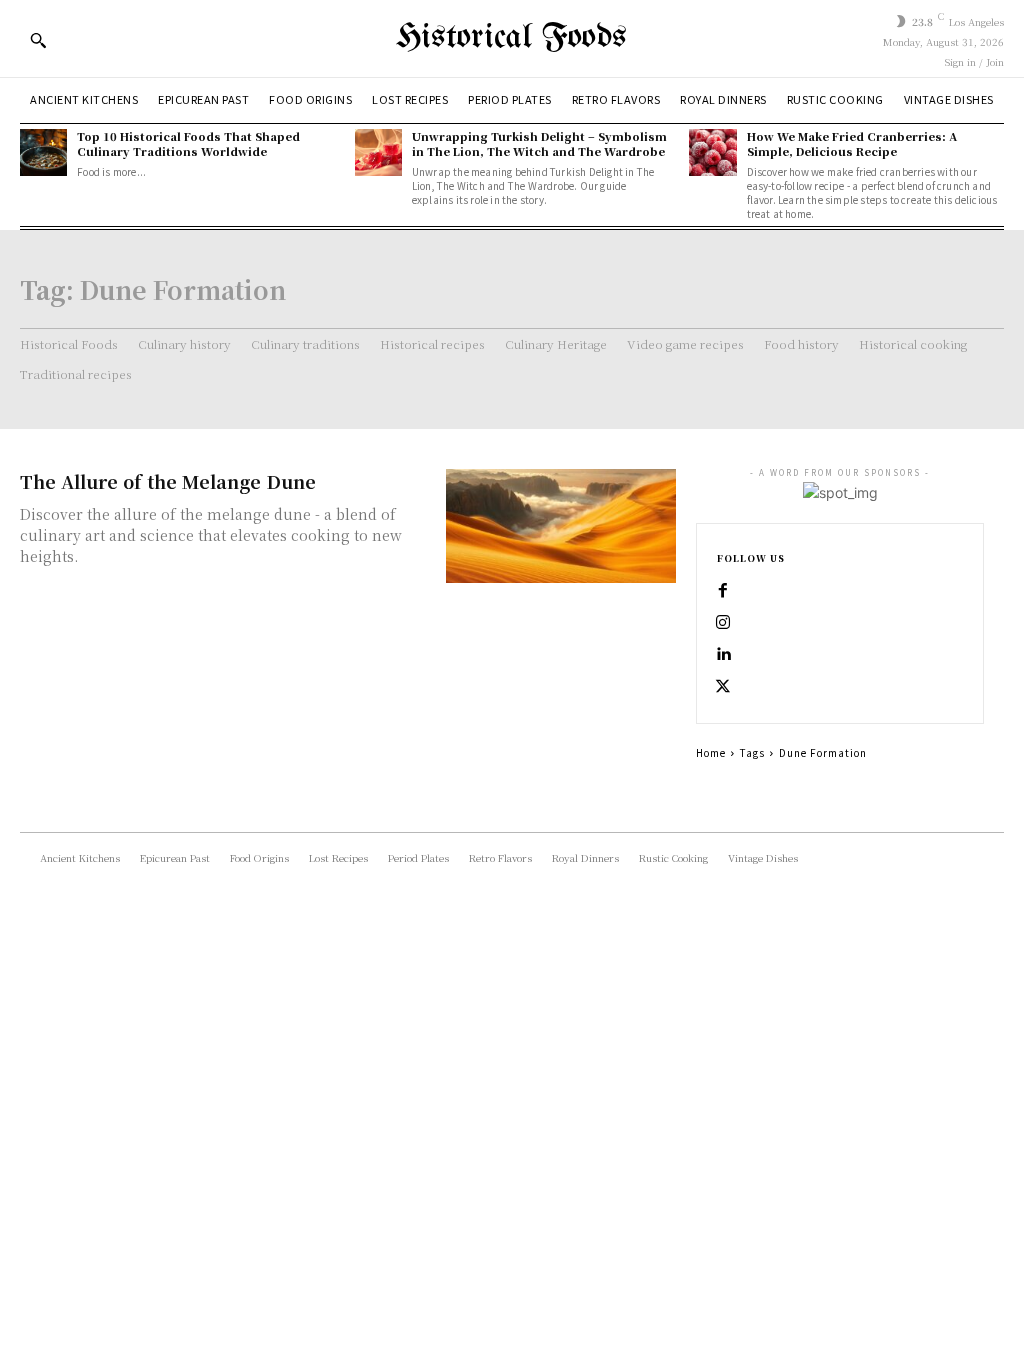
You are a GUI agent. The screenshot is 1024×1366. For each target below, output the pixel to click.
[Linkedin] (723, 655)
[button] (38, 40)
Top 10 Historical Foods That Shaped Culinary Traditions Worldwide (188, 143)
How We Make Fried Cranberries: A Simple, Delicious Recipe (852, 143)
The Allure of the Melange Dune (168, 481)
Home (711, 752)
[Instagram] (723, 623)
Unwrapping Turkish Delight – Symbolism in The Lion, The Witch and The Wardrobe (539, 143)
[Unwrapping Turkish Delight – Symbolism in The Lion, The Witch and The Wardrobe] (378, 152)
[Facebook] (723, 591)
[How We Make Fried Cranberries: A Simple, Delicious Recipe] (712, 152)
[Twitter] (723, 687)
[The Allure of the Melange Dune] (561, 526)
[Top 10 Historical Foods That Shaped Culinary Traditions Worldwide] (43, 152)
